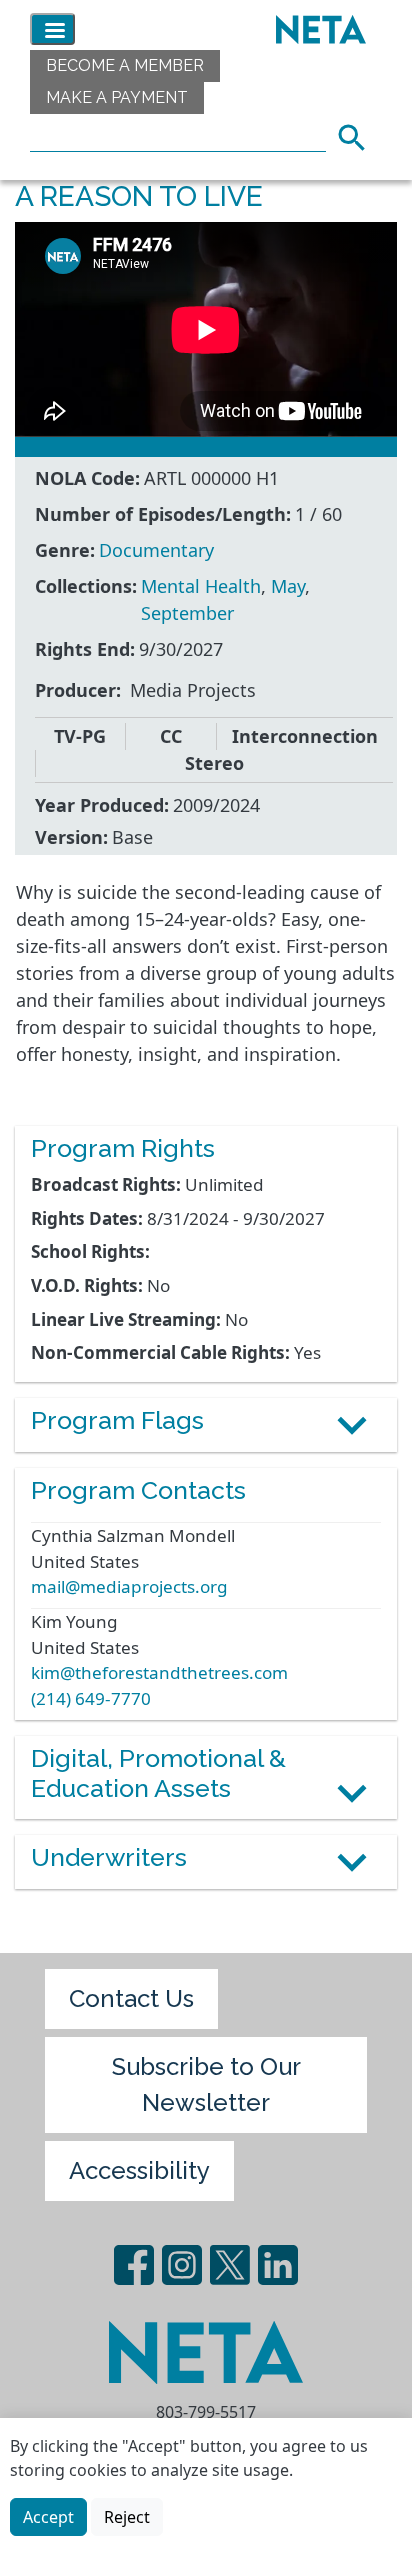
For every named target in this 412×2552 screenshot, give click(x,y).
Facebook (134, 2265)
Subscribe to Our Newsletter (206, 2084)
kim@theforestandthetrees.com (159, 1672)
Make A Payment (117, 97)
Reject (127, 2517)
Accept (48, 2517)
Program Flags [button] (117, 1420)
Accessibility (139, 2170)
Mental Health (201, 586)
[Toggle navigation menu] (52, 29)
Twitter (230, 2265)
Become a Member (125, 65)
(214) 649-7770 (91, 1698)
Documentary (156, 550)
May (288, 586)
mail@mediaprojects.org (129, 1586)
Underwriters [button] (109, 1857)
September (187, 613)
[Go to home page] (316, 29)
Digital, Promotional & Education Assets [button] (158, 1773)
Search (358, 135)
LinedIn (278, 2265)
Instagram (182, 2265)
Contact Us (131, 1998)
